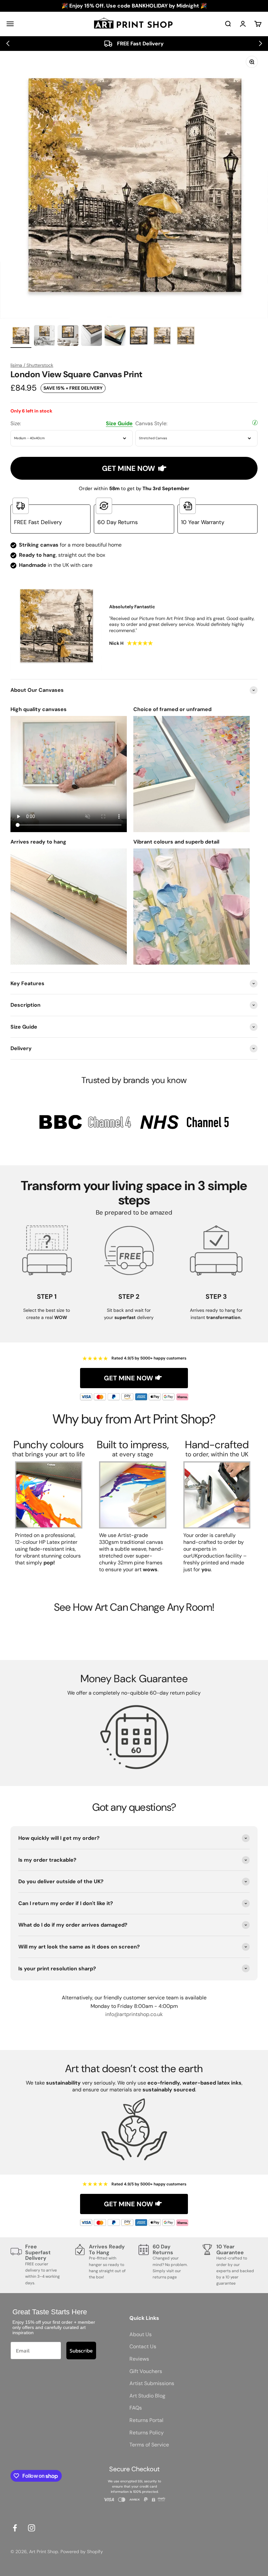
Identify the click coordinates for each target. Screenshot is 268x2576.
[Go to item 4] (92, 336)
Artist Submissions (152, 2383)
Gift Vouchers (146, 2371)
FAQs (136, 2408)
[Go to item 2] (44, 336)
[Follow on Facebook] (15, 2528)
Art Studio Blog (147, 2396)
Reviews (139, 2359)
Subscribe (81, 2351)
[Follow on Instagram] (32, 2528)
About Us (141, 2334)
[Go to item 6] (139, 336)
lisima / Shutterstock (32, 365)
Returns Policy (147, 2433)
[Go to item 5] (115, 336)
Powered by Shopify (82, 2552)
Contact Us (143, 2346)
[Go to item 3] (68, 336)
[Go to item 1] (21, 336)
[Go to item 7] (162, 336)
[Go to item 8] (186, 336)
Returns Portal (146, 2420)
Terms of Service (149, 2445)
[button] (8, 43)
